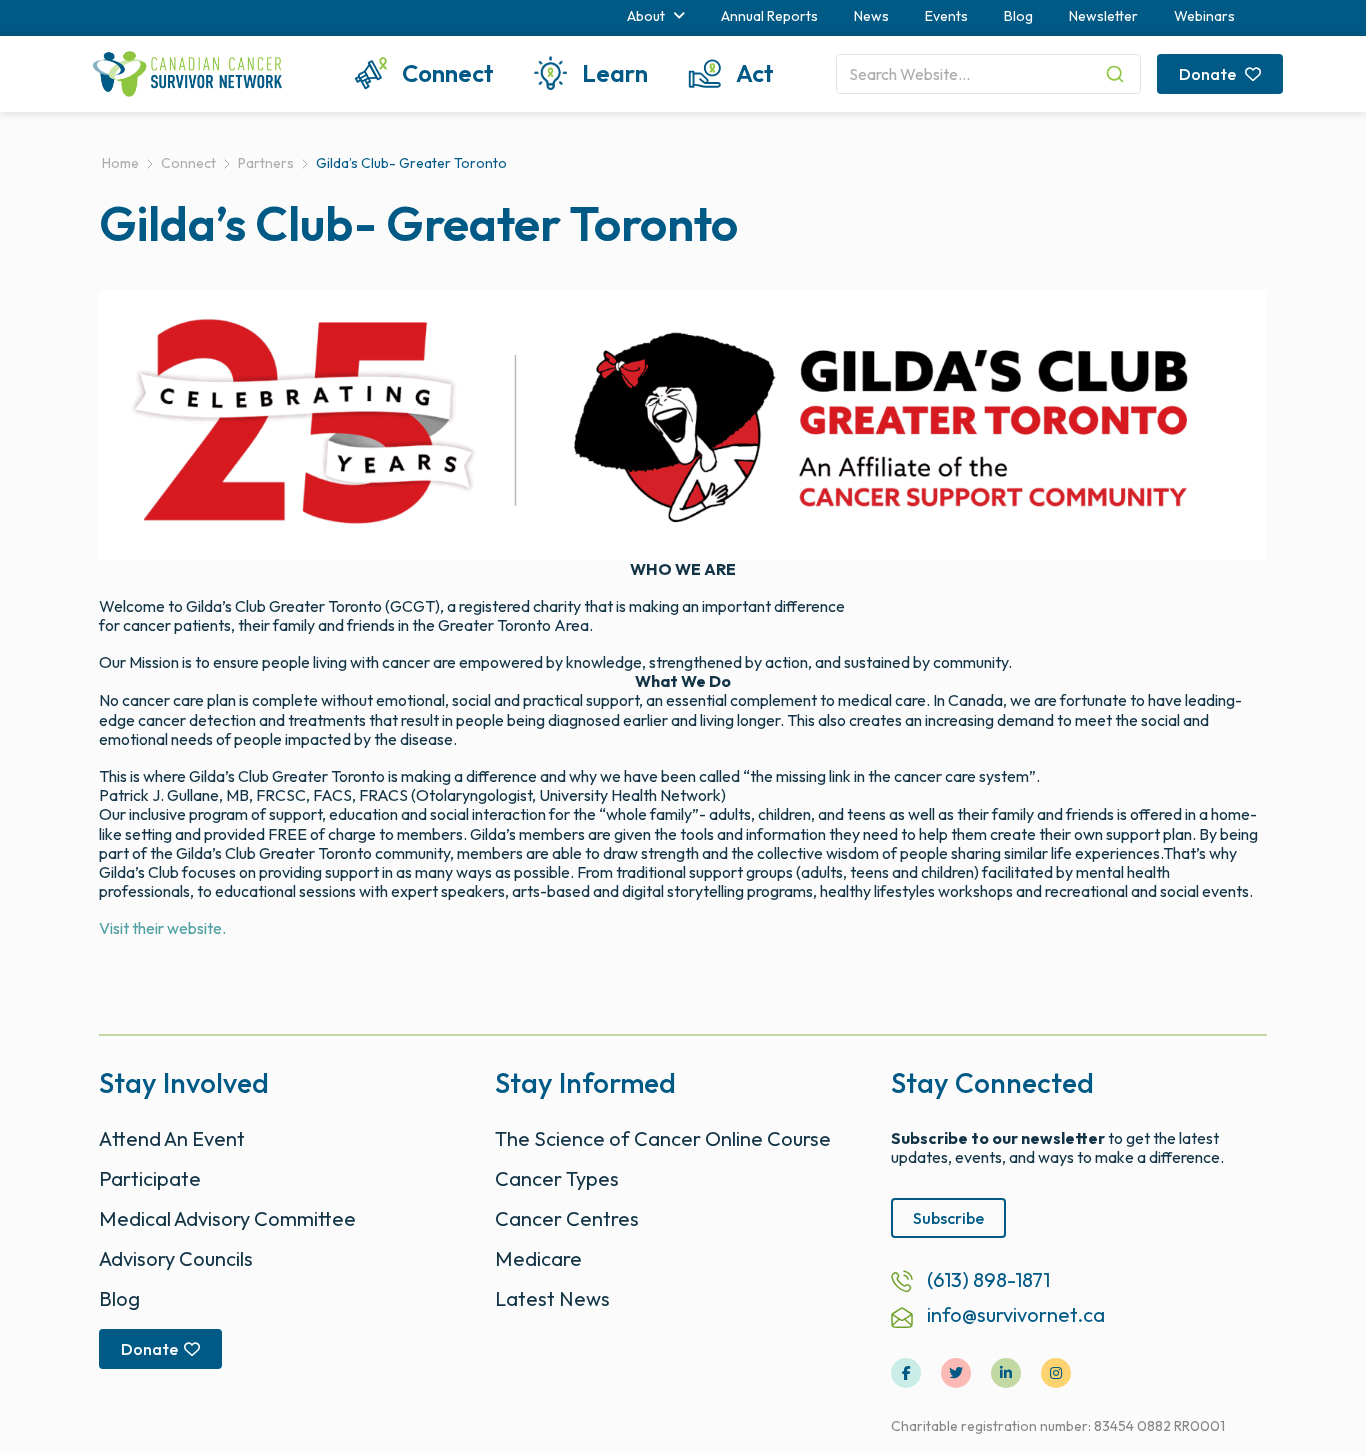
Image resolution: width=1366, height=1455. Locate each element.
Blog (1018, 16)
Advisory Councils (176, 1258)
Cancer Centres (567, 1218)
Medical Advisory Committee (227, 1218)
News (871, 16)
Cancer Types (557, 1178)
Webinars (1204, 16)
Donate (1209, 74)
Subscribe (948, 1218)
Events (946, 16)
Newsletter (1103, 16)
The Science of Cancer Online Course (663, 1138)
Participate (150, 1178)
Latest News (552, 1298)
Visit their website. (162, 928)
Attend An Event (172, 1138)
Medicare (538, 1258)
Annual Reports (769, 16)
